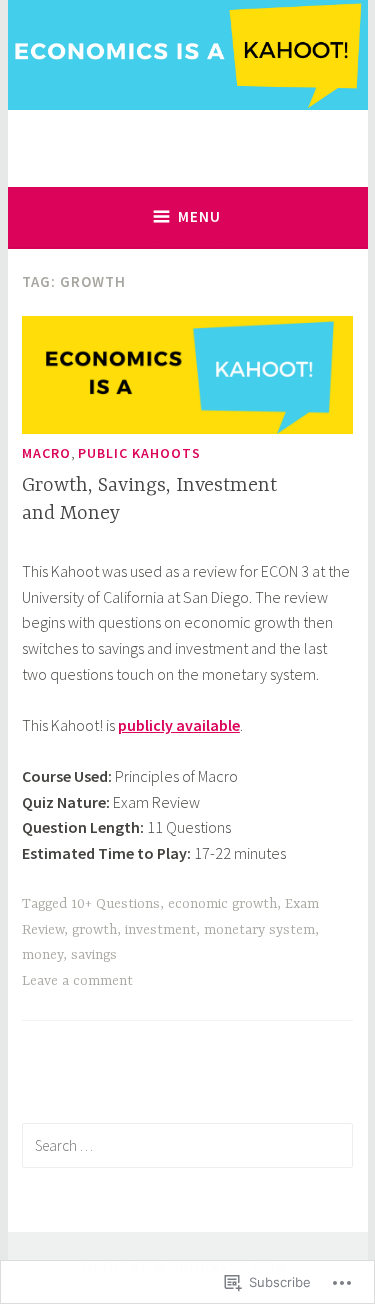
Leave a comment (77, 981)
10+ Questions (115, 904)
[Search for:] (187, 1145)
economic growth (222, 904)
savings (94, 955)
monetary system (259, 930)
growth (94, 930)
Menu (199, 216)
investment (160, 930)
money (42, 955)
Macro (46, 453)
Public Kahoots (139, 453)
